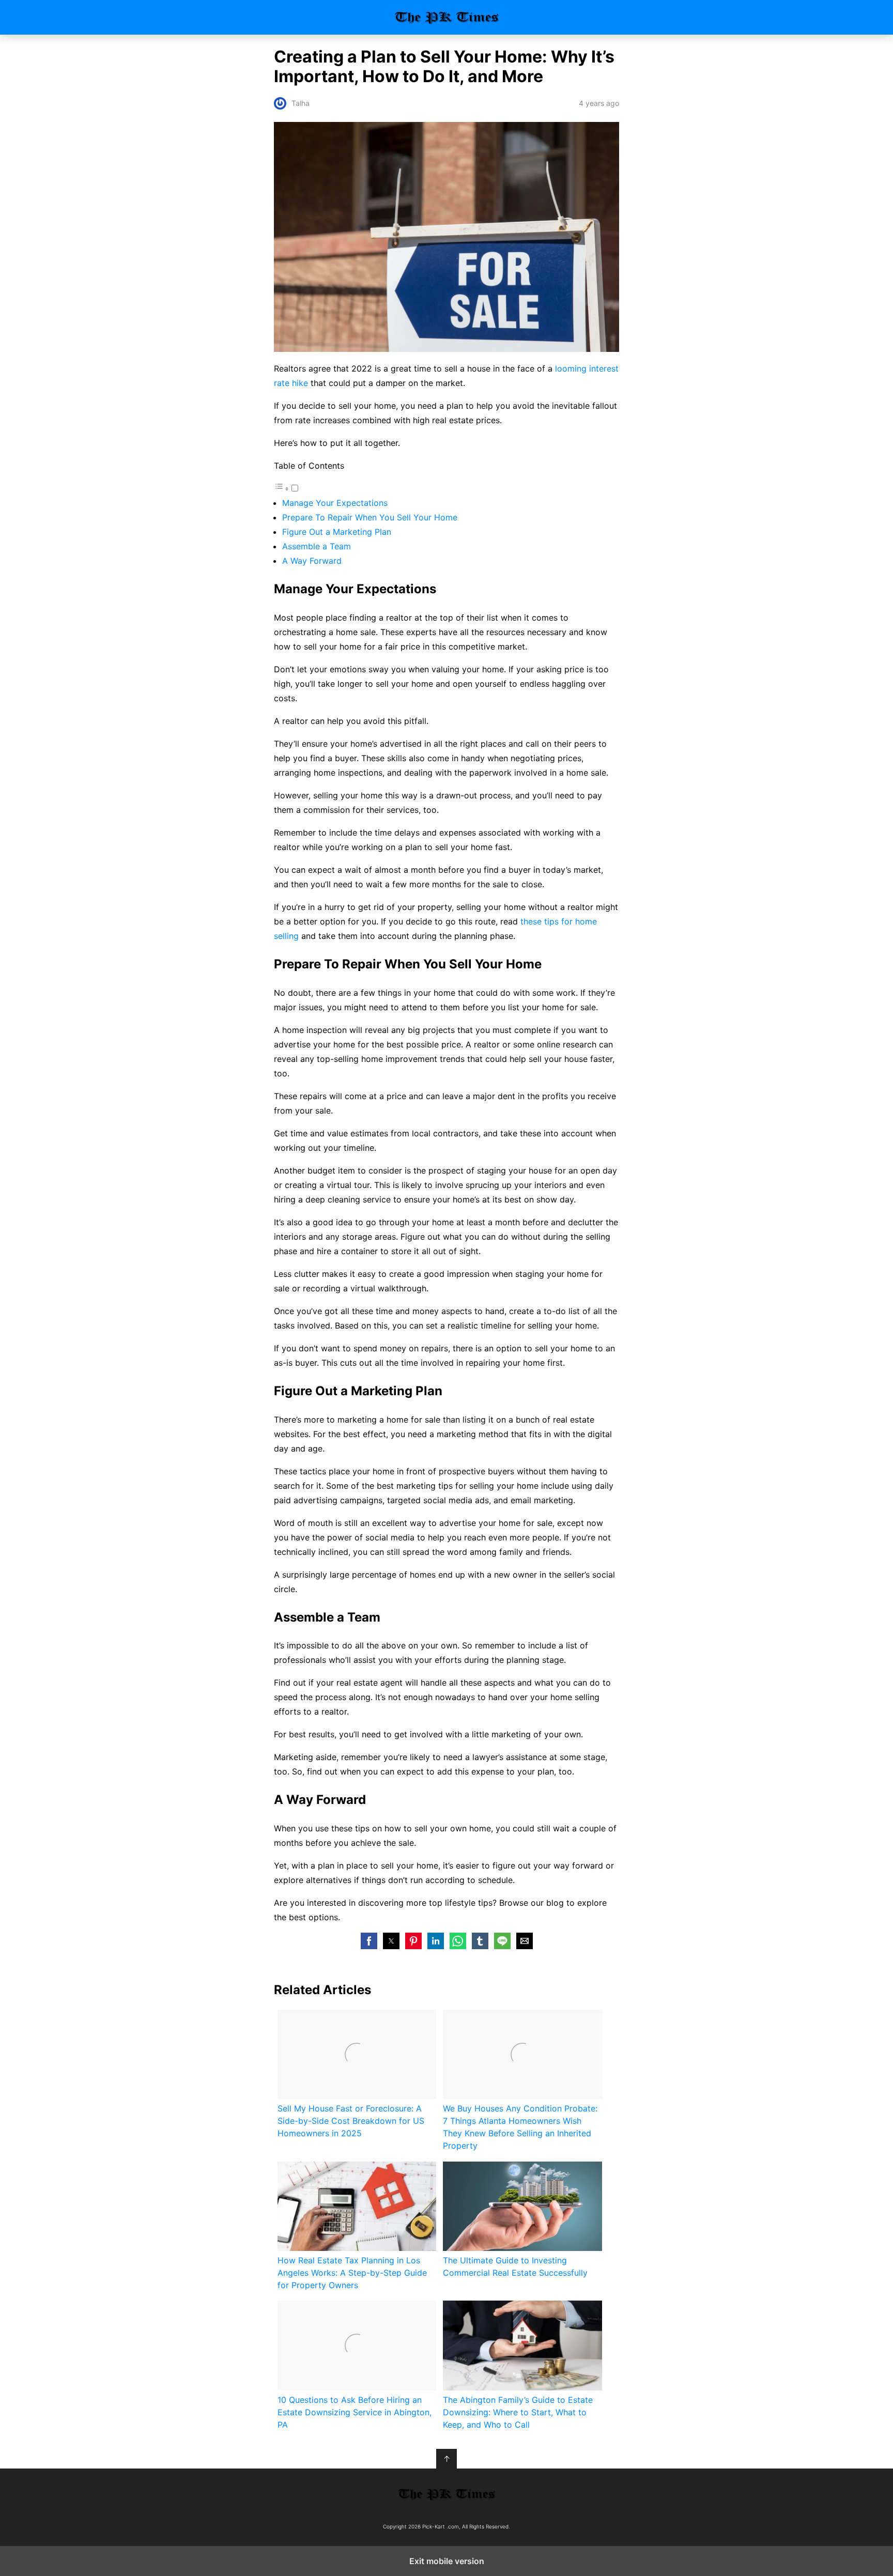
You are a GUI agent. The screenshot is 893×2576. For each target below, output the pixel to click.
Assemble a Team (317, 546)
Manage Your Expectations (335, 503)
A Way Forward (312, 561)
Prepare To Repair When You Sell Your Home (370, 517)
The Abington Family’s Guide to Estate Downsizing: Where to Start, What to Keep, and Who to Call (518, 2412)
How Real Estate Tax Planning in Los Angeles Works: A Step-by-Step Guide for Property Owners (352, 2273)
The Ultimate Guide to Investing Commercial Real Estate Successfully (515, 2266)
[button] (369, 1941)
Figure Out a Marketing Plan (337, 532)
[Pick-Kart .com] (446, 2494)
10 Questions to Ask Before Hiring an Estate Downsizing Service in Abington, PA (355, 2412)
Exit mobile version (447, 2561)
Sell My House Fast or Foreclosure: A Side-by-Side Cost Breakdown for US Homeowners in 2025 (351, 2121)
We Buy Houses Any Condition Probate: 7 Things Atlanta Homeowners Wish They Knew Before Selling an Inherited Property (520, 2127)
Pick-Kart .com (447, 17)
